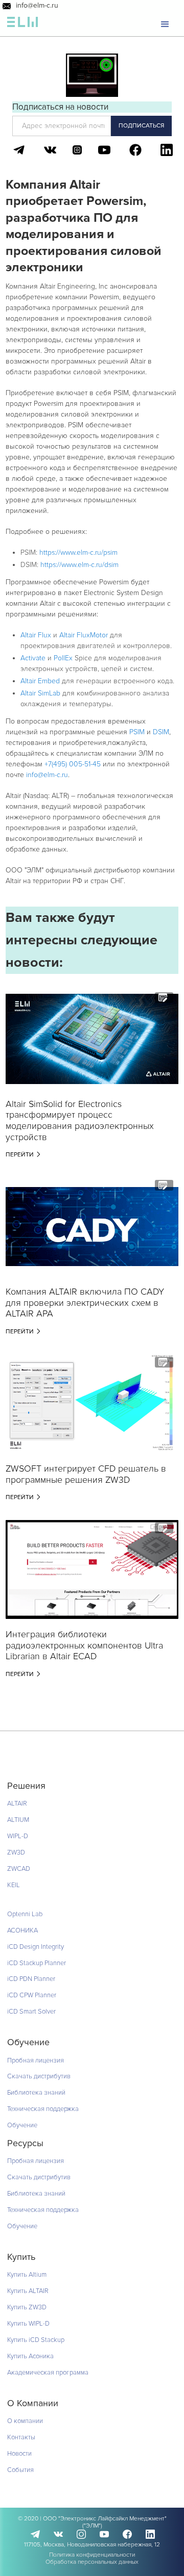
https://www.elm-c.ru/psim (78, 552)
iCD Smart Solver (31, 2012)
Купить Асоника (30, 2356)
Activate (33, 658)
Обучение (22, 2125)
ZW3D (16, 1852)
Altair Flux (36, 635)
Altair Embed (40, 681)
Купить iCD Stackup (36, 2340)
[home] (22, 24)
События (20, 2470)
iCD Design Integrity (36, 1947)
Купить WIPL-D (28, 2324)
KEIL (14, 1885)
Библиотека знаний (36, 2093)
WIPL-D (18, 1836)
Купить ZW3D (27, 2307)
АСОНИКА (22, 1930)
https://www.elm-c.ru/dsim (79, 565)
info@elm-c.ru (37, 6)
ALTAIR (17, 1804)
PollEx (63, 658)
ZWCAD (19, 1869)
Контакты (21, 2437)
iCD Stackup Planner (37, 1963)
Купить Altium (27, 2275)
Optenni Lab (25, 1914)
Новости (19, 2454)
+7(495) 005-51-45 (73, 764)
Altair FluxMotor (85, 635)
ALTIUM (18, 1820)
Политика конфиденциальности (92, 2555)
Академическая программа (48, 2373)
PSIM (137, 732)
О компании (25, 2421)
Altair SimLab (40, 693)
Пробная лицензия (36, 2060)
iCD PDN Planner (31, 1979)
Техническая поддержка (43, 2109)
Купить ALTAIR (28, 2291)
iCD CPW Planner (32, 1995)
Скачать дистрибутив (39, 2076)
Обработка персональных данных (92, 2562)
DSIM (161, 732)
